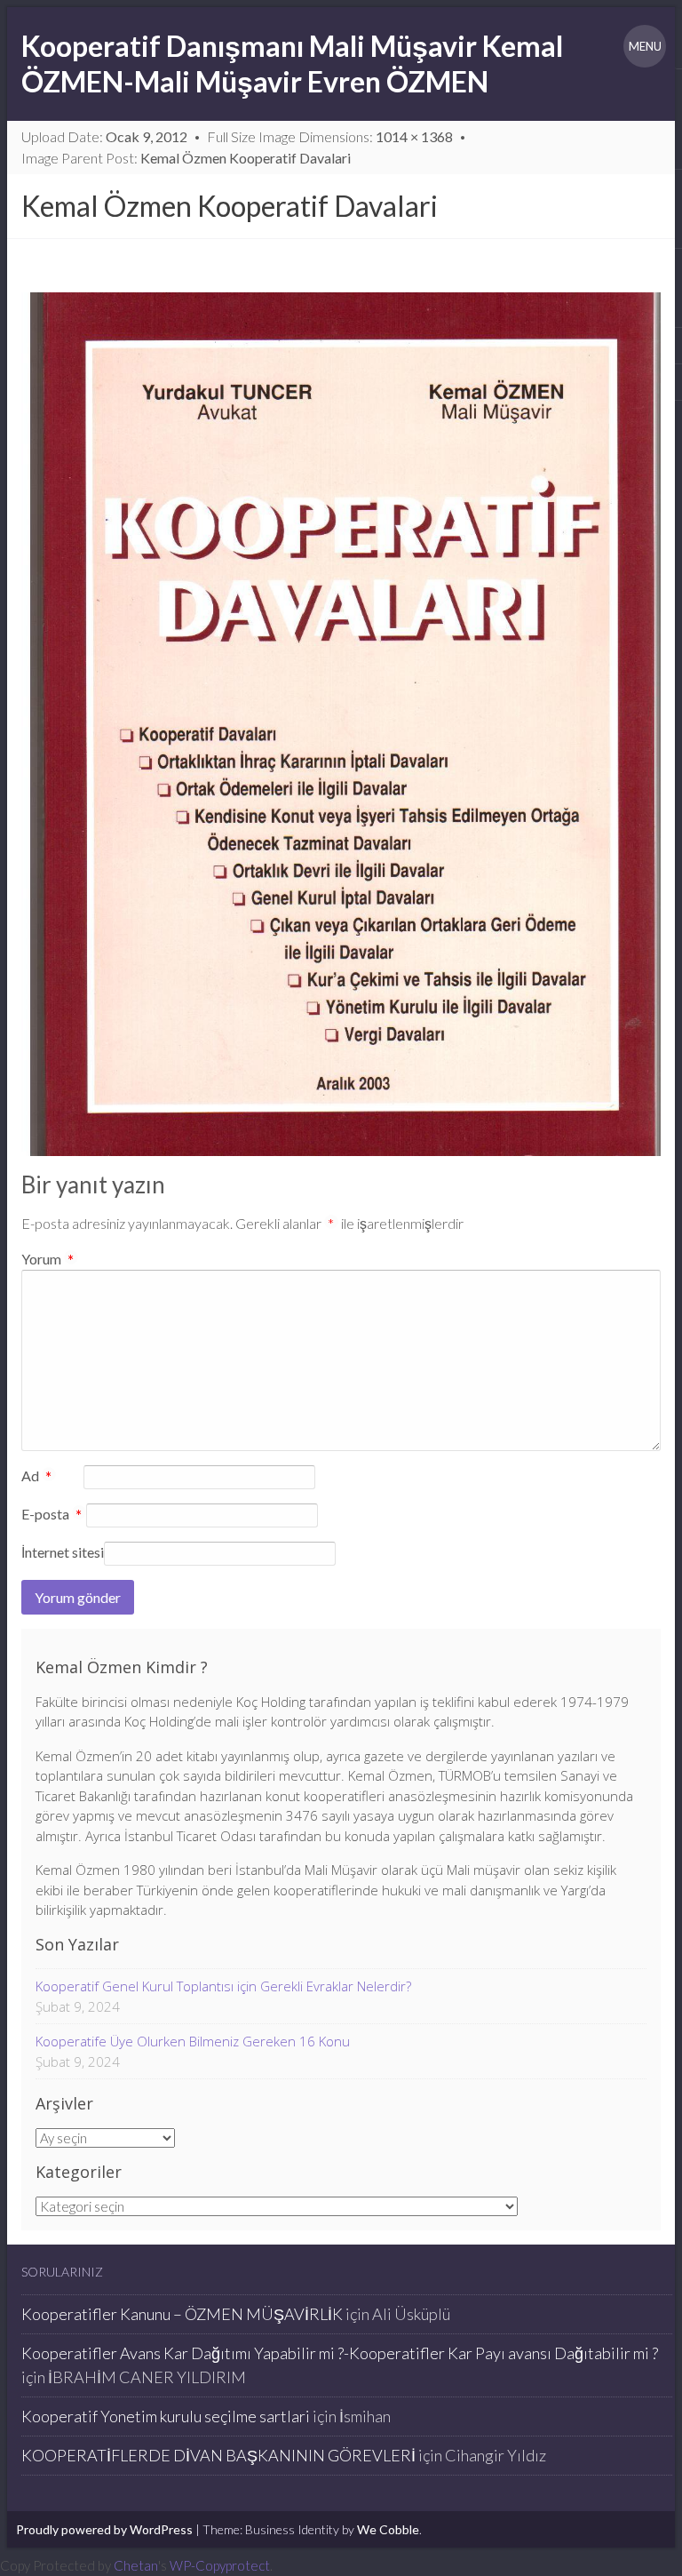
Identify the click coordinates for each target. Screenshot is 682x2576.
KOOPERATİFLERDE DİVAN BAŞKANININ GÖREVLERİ (218, 2455)
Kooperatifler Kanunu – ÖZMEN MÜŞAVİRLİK (182, 2314)
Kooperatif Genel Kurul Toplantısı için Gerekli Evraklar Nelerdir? (223, 1986)
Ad (37, 1477)
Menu (645, 46)
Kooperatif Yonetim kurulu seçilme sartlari (166, 2416)
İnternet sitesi (63, 1552)
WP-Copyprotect (220, 2565)
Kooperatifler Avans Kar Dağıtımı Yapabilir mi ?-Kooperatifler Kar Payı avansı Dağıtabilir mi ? (340, 2353)
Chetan (136, 2565)
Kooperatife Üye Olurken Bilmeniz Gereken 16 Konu (193, 2041)
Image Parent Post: (186, 158)
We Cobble (388, 2529)
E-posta (52, 1515)
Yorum (48, 1259)
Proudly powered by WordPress (104, 2529)
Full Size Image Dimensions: (330, 136)
